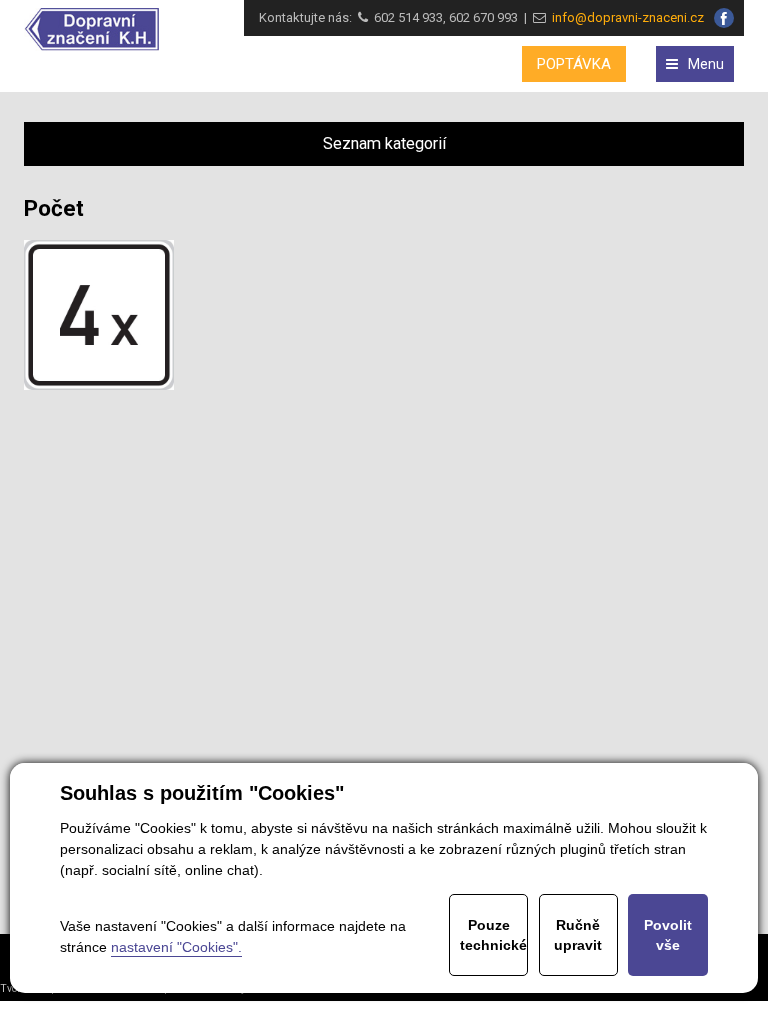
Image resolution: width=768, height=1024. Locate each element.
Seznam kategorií (384, 143)
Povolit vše (668, 935)
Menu (706, 64)
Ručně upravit (578, 935)
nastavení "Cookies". (176, 947)
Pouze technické (493, 935)
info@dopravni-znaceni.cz (625, 17)
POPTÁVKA (574, 64)
